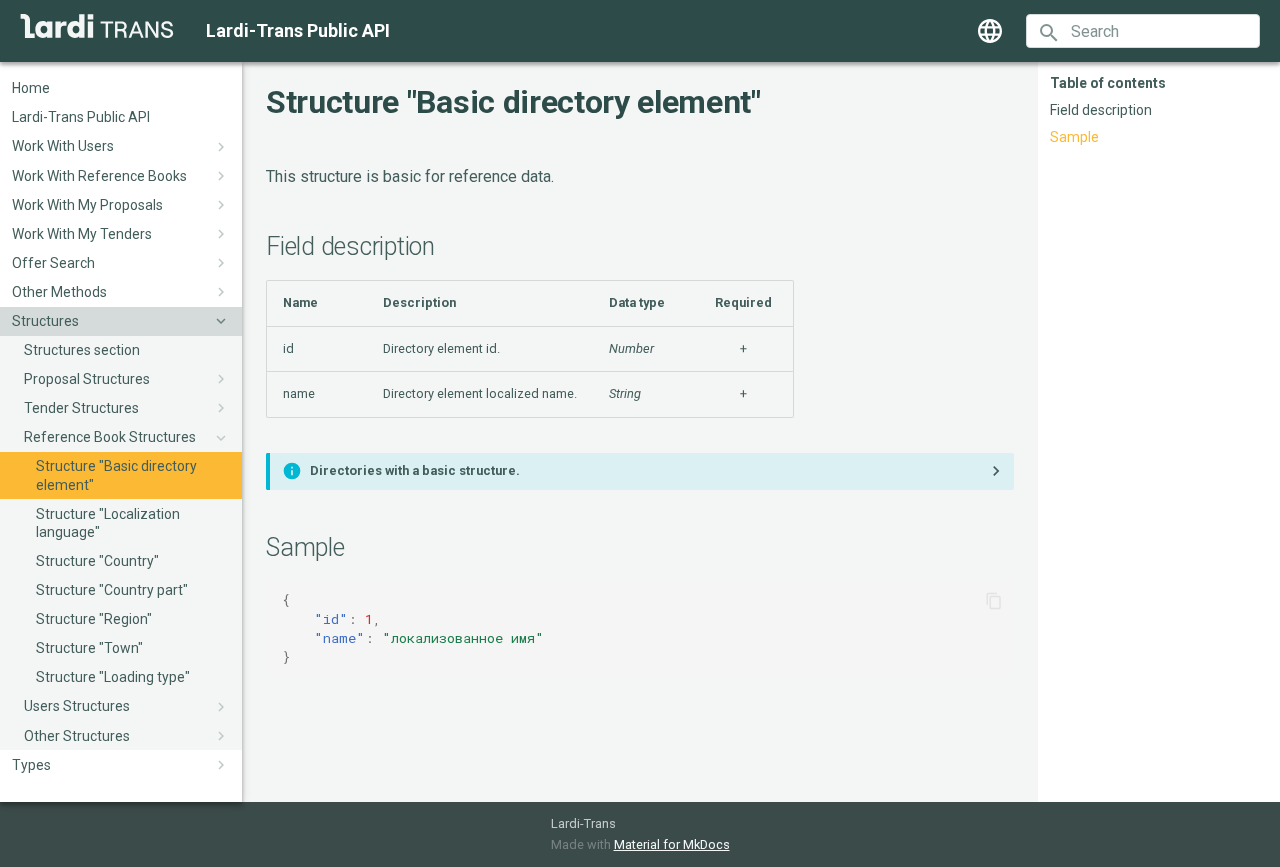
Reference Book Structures (110, 438)
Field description (1101, 110)
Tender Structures (81, 408)
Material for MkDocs (672, 844)
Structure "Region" (94, 619)
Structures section (82, 350)
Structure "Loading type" (113, 678)
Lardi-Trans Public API (81, 118)
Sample (1074, 137)
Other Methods (59, 292)
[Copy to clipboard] (994, 601)
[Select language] (990, 31)
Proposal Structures (87, 379)
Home (31, 88)
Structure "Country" (97, 561)
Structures (45, 321)
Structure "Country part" (112, 590)
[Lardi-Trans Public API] (97, 26)
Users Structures (77, 707)
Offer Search (53, 263)
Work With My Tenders (82, 234)
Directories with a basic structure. (415, 470)
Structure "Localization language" (108, 523)
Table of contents (1108, 83)
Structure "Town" (89, 649)
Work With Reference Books (99, 176)
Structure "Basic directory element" (116, 476)
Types (31, 765)
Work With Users (63, 147)
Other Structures (77, 736)
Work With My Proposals (87, 205)
